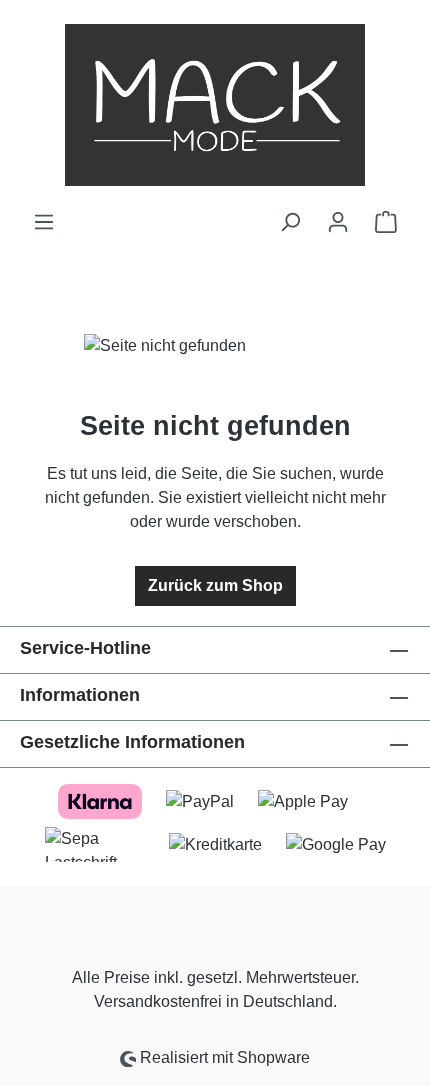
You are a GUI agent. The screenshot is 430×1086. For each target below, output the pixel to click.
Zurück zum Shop (215, 585)
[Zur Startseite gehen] (215, 105)
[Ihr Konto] (338, 222)
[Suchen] (290, 222)
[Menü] (44, 222)
